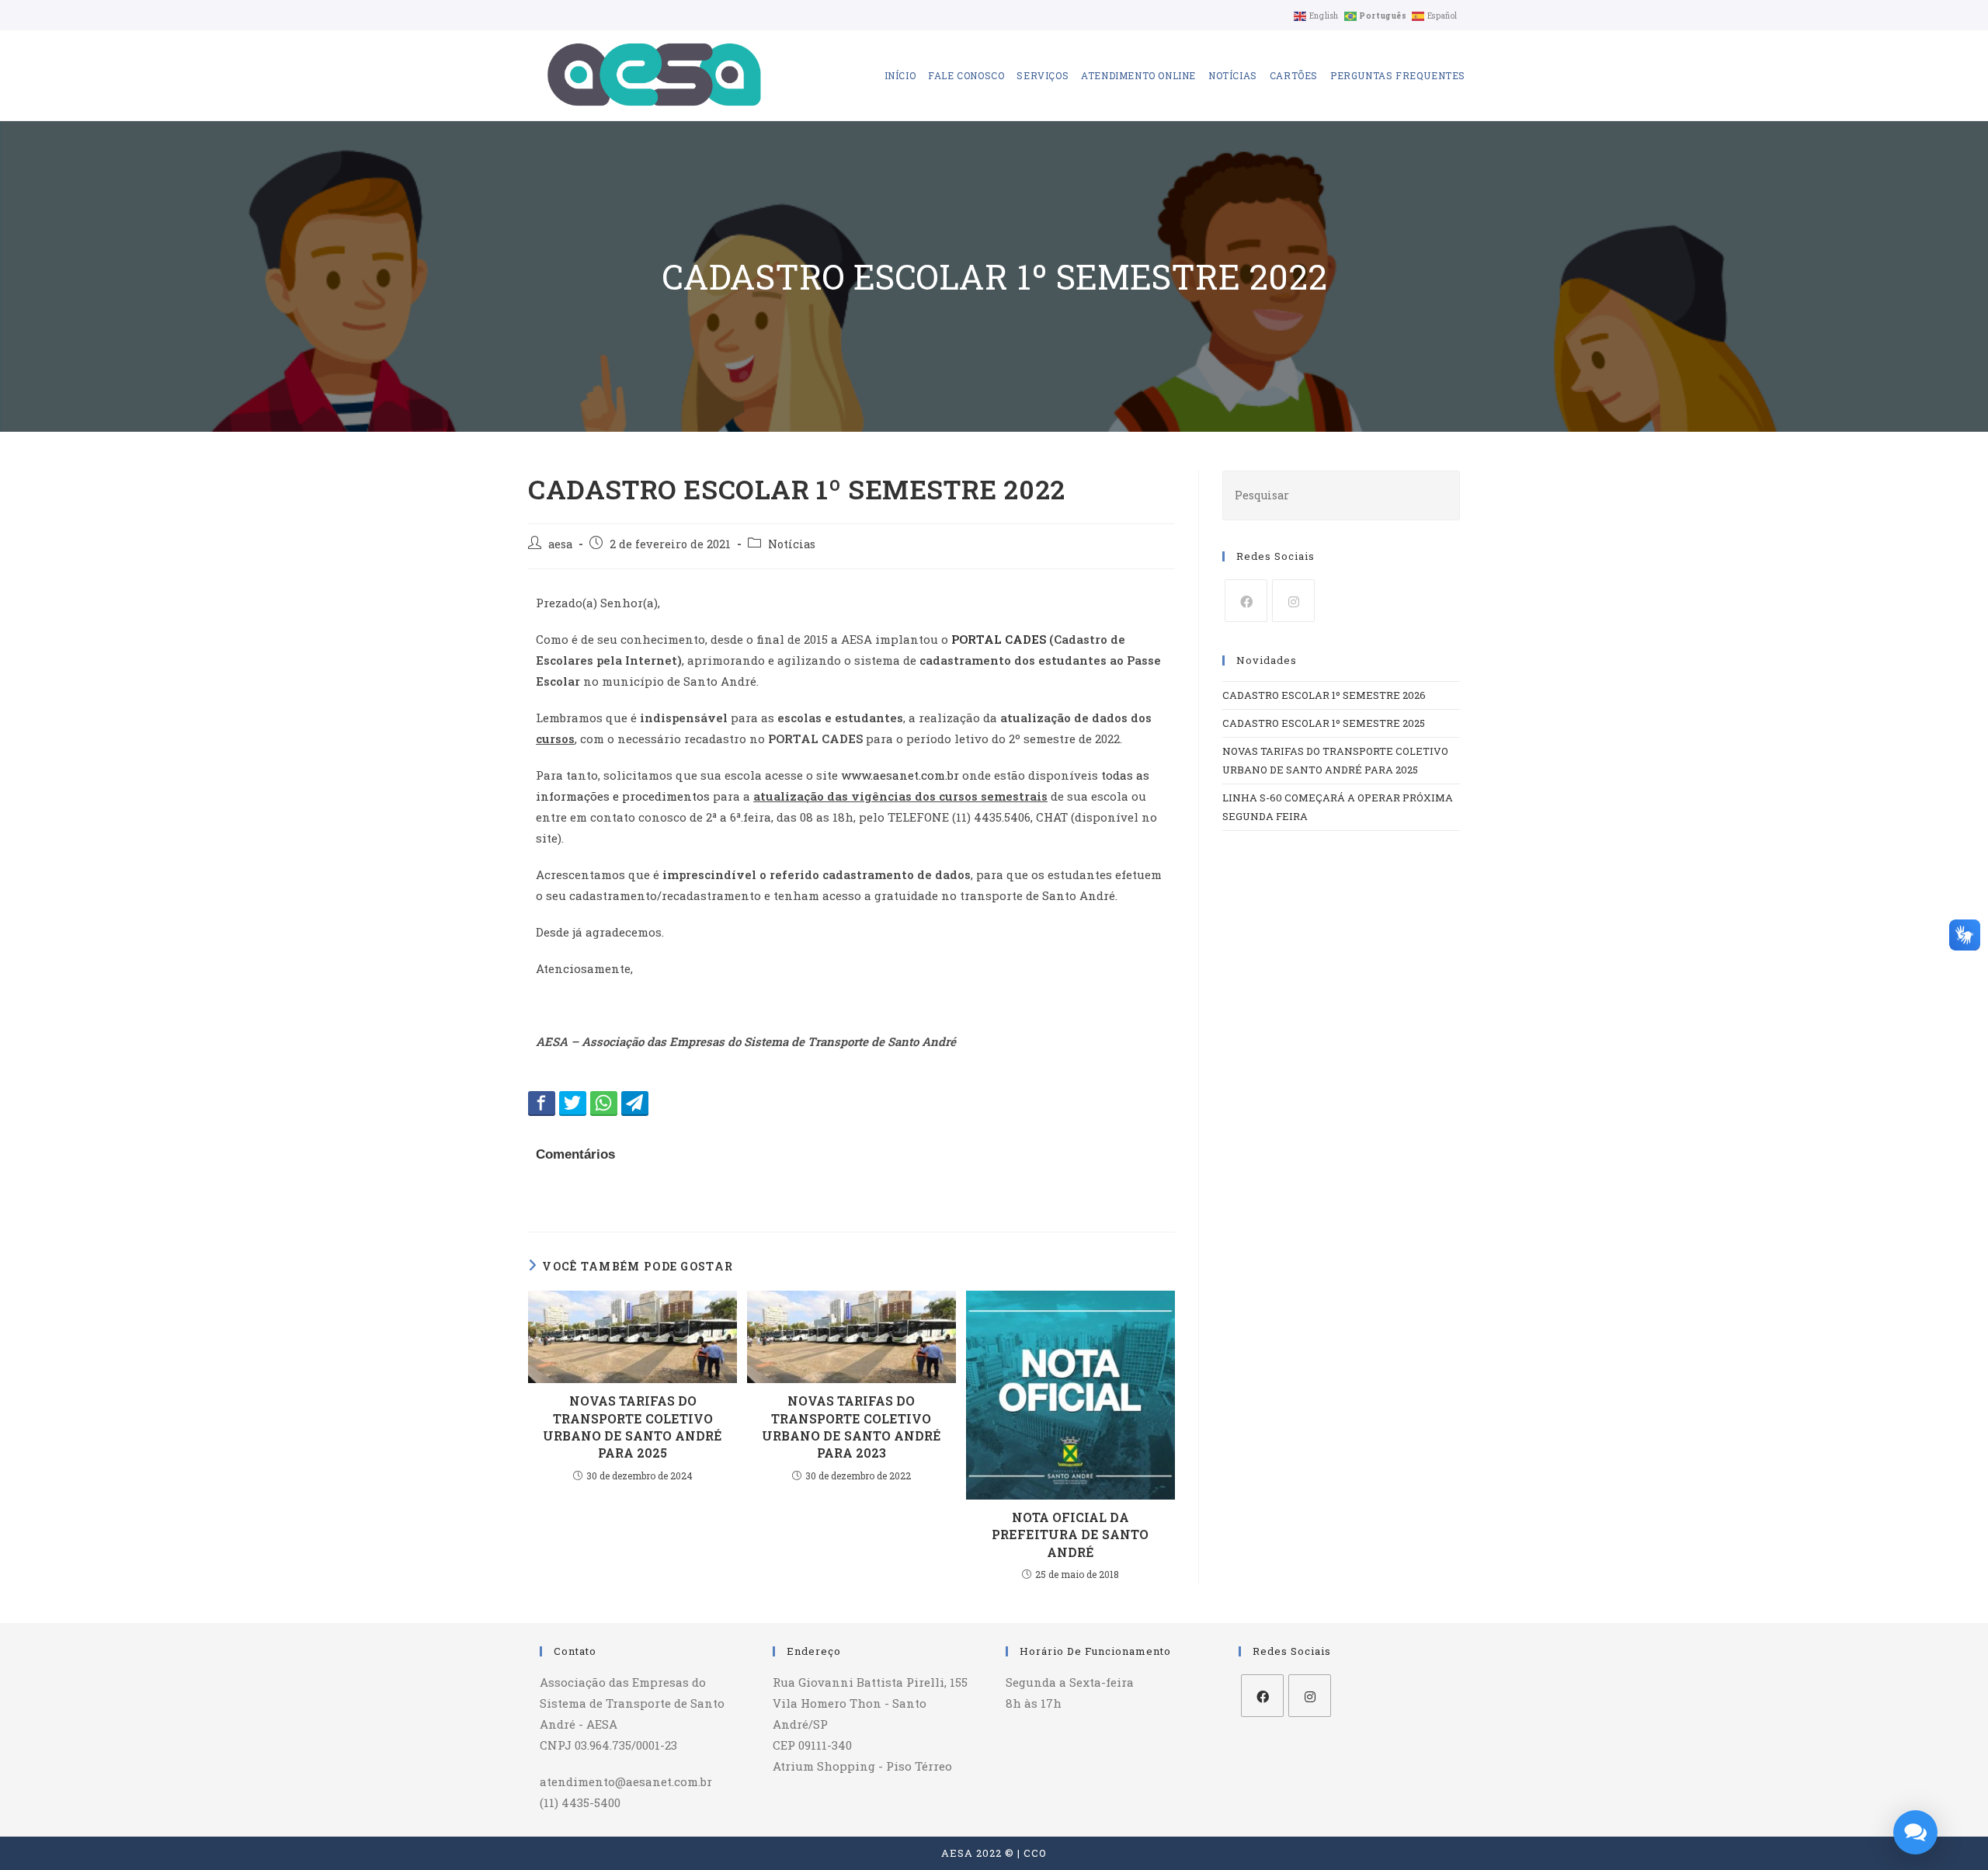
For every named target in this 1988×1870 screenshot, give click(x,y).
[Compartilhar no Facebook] (542, 1103)
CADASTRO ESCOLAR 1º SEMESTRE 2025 (1324, 723)
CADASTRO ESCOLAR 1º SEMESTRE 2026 (1324, 695)
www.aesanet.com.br (900, 775)
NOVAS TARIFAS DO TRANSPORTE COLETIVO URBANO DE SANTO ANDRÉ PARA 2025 (633, 1427)
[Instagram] (1293, 601)
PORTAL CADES (999, 639)
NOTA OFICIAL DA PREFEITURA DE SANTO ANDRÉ (1070, 1535)
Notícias (792, 544)
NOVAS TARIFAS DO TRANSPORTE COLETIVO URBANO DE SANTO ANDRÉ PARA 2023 (852, 1427)
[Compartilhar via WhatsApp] (604, 1103)
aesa (560, 544)
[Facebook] (1246, 601)
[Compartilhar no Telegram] (635, 1103)
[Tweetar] (573, 1103)
